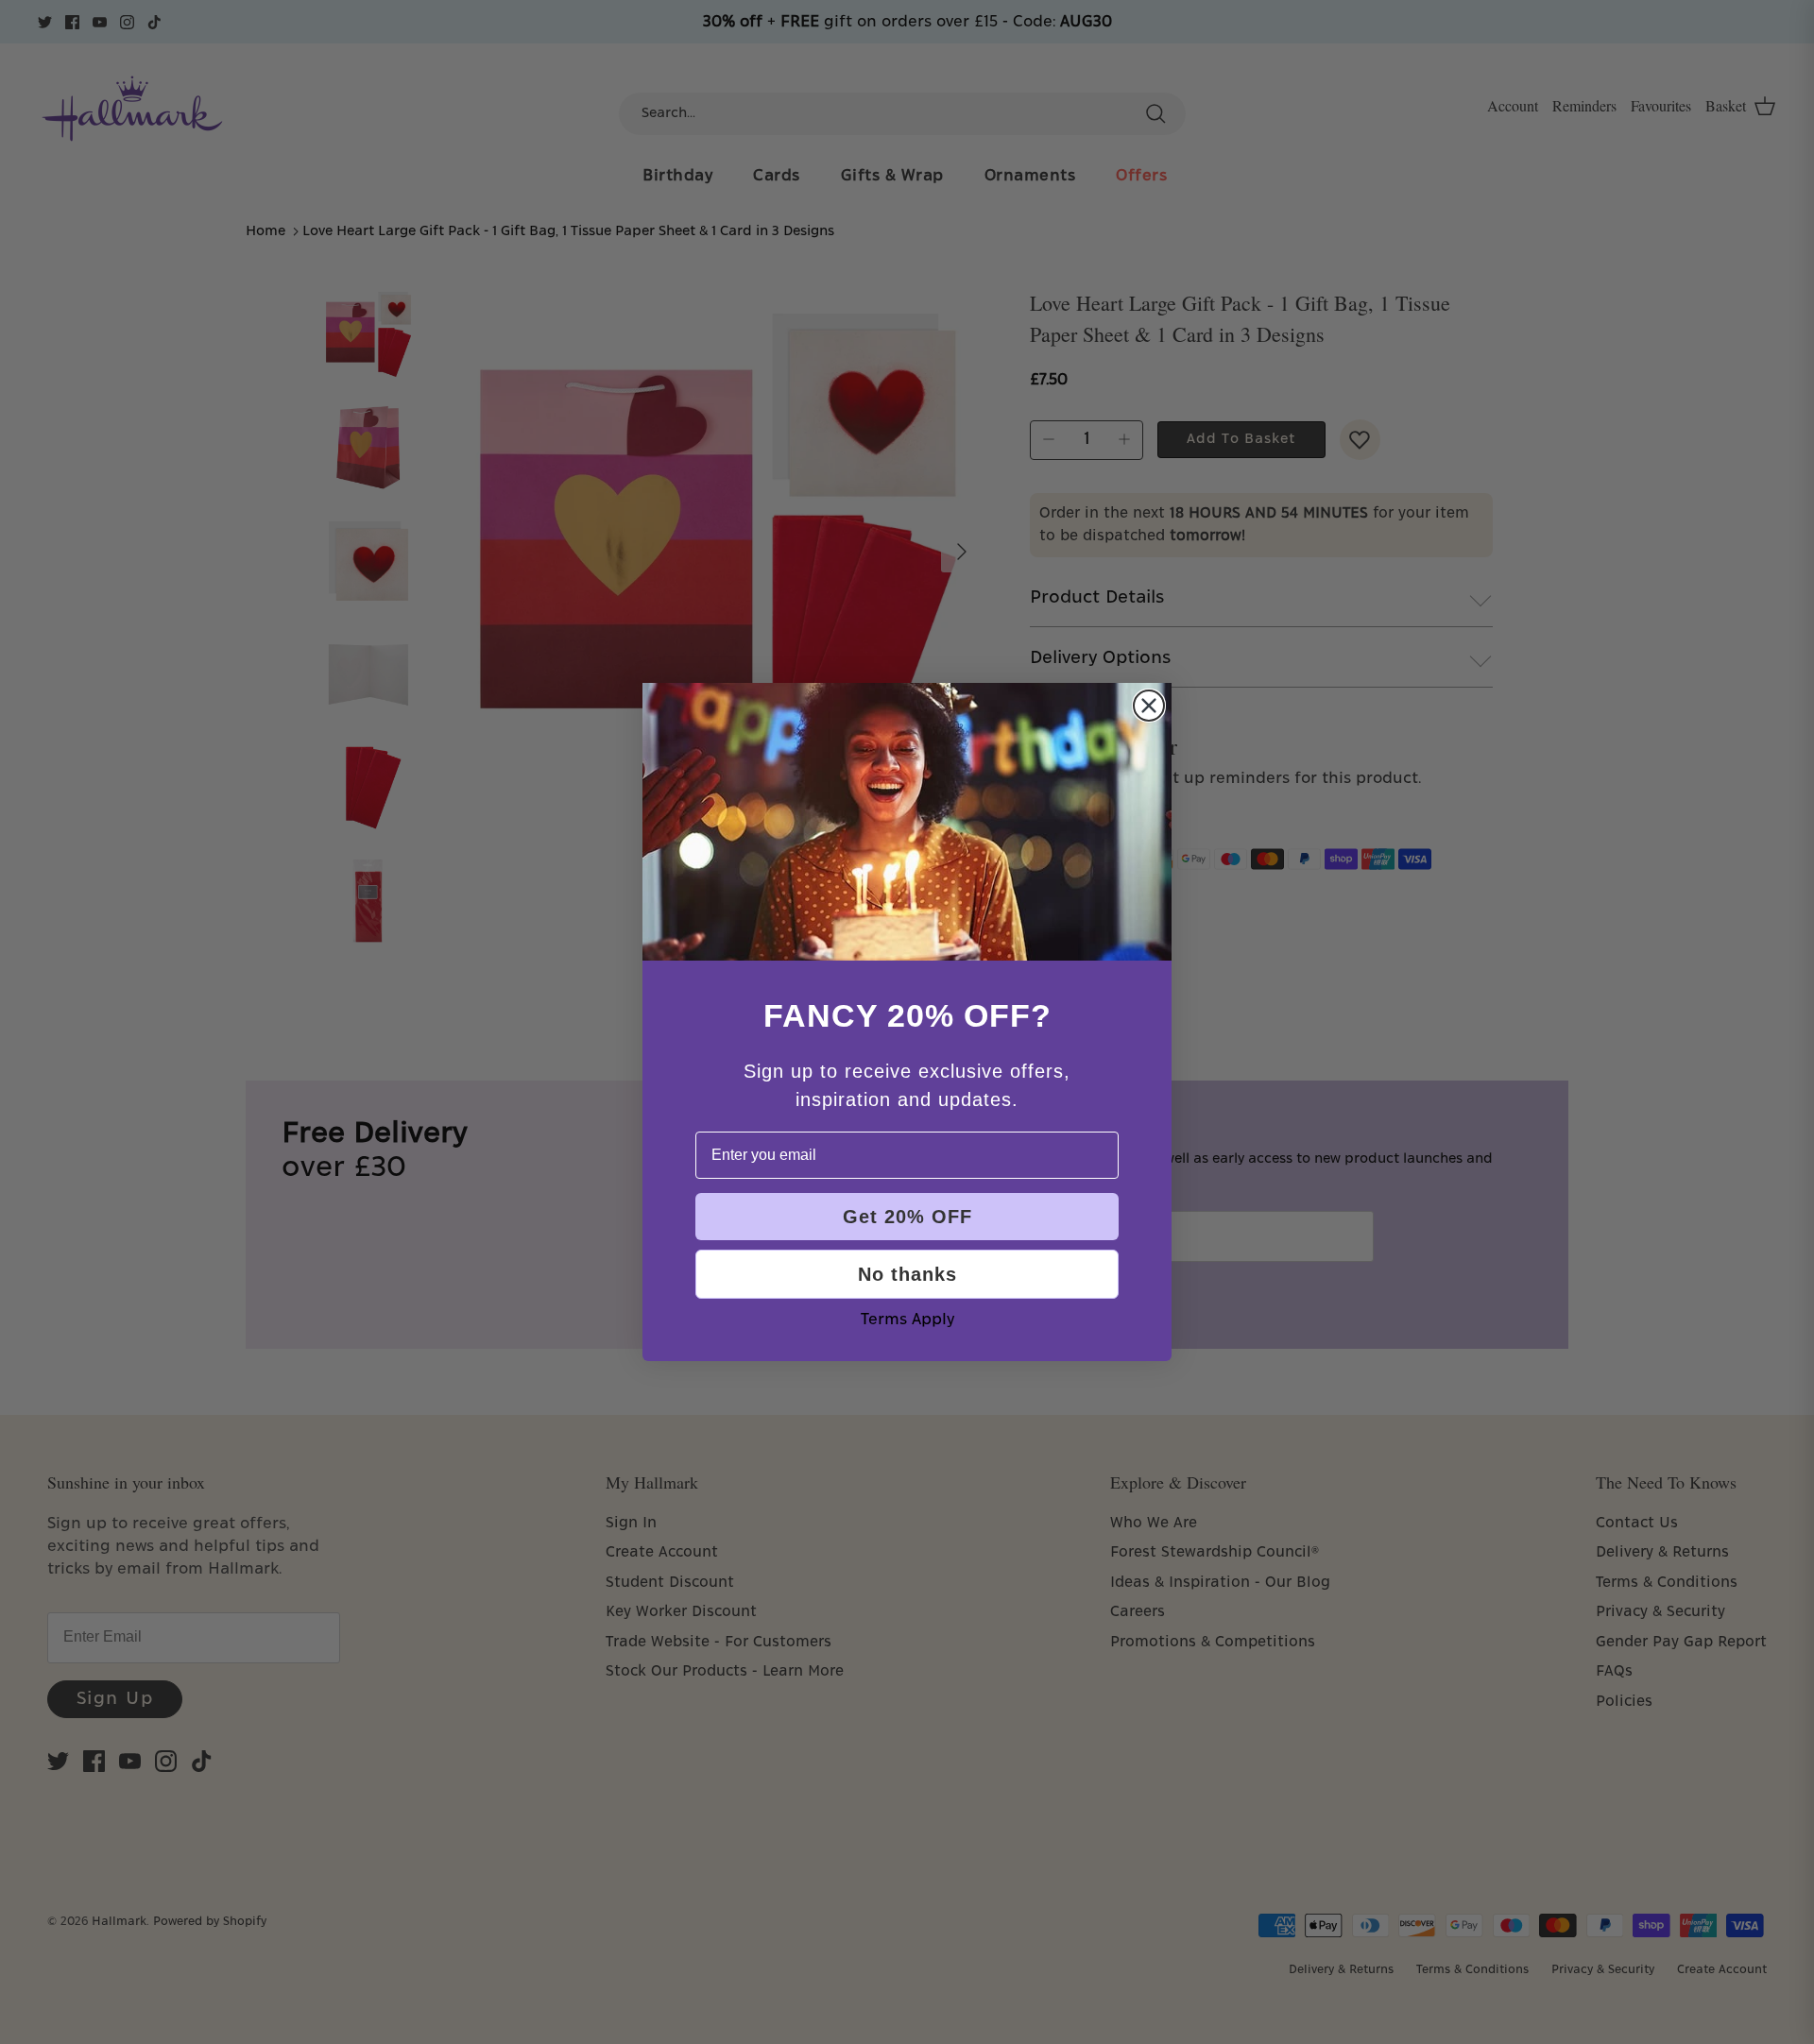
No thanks (907, 1274)
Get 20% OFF (907, 1217)
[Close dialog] (1149, 706)
